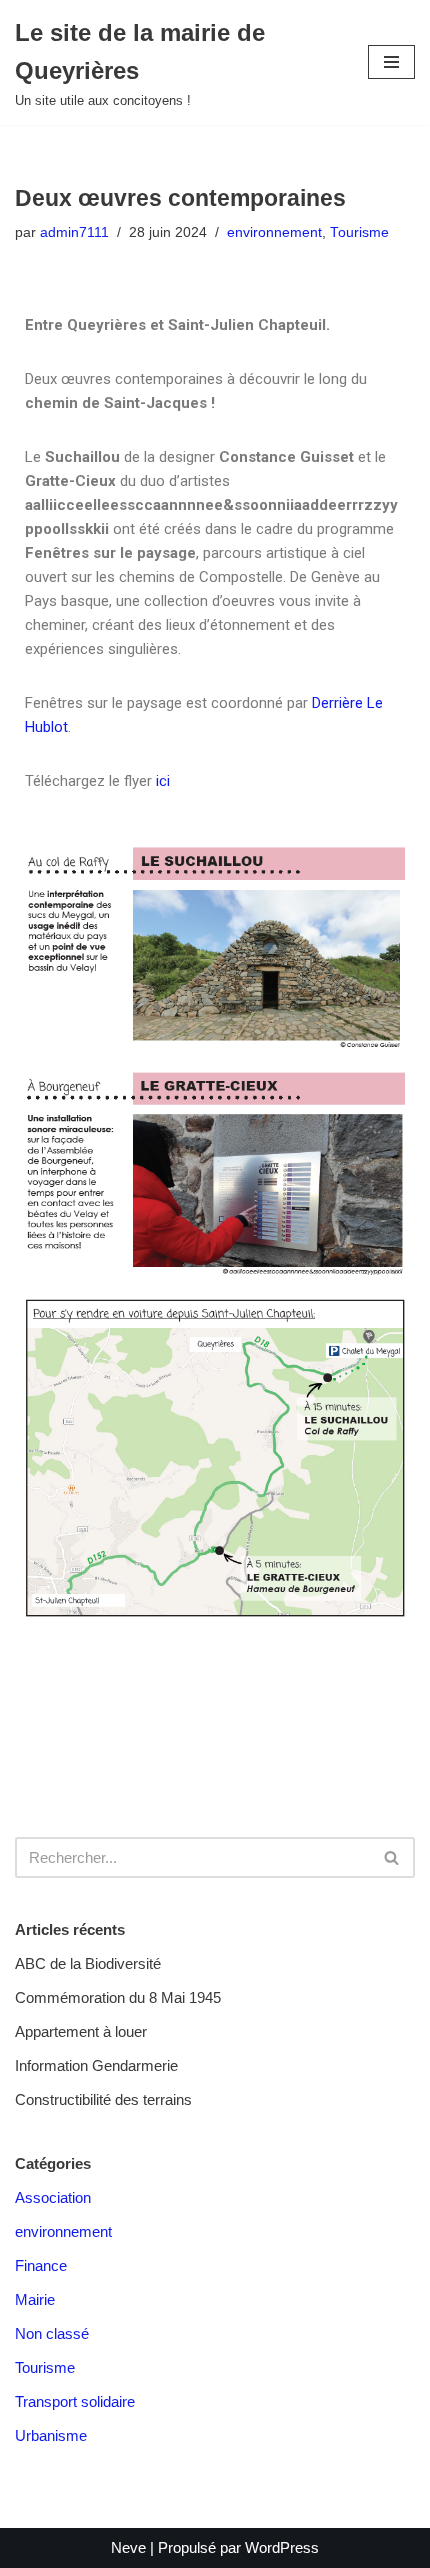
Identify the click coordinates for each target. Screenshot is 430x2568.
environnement (274, 232)
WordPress (282, 2547)
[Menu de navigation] (391, 62)
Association (53, 2197)
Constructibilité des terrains (103, 2099)
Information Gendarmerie (96, 2065)
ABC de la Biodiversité (88, 1963)
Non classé (52, 2333)
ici (163, 781)
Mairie (35, 2299)
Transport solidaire (75, 2401)
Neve (128, 2547)
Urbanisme (51, 2435)
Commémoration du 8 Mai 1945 (118, 1997)
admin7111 (74, 232)
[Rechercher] (392, 1857)
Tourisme (359, 232)
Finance (41, 2265)
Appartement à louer (81, 2031)
